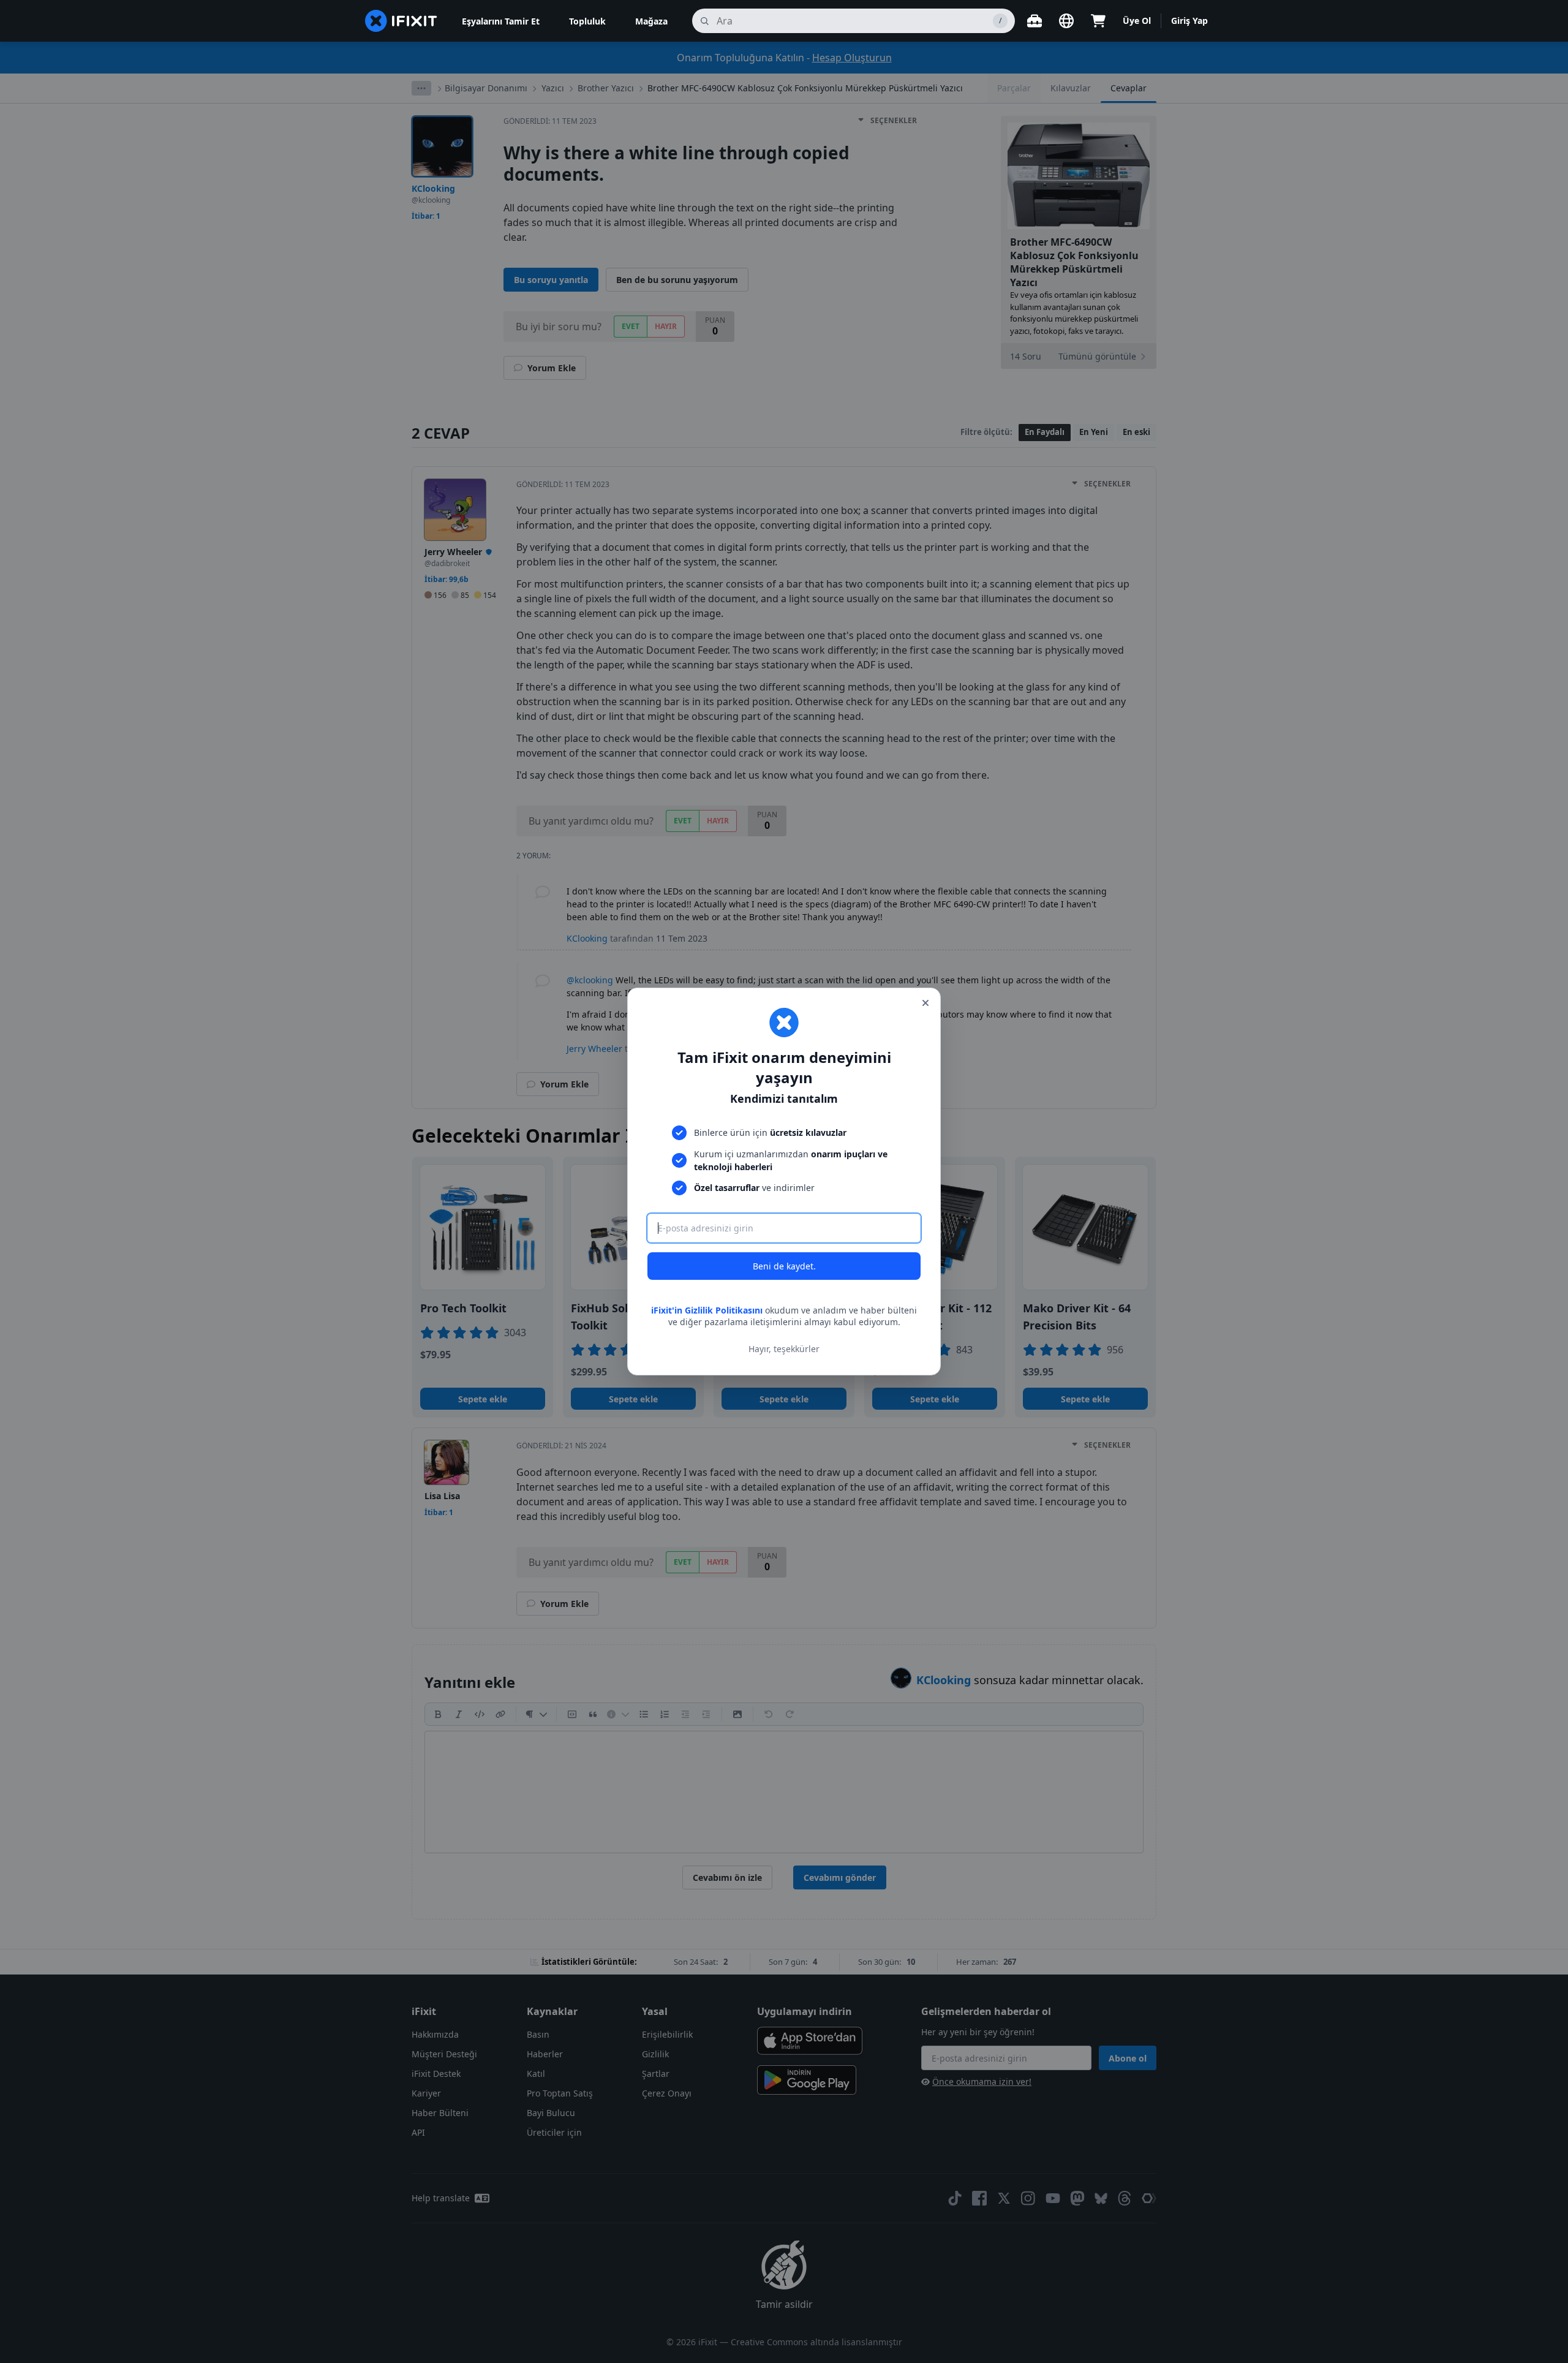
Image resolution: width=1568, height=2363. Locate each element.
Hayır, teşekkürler (784, 1349)
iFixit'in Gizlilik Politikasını (707, 1310)
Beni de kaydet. (784, 1266)
